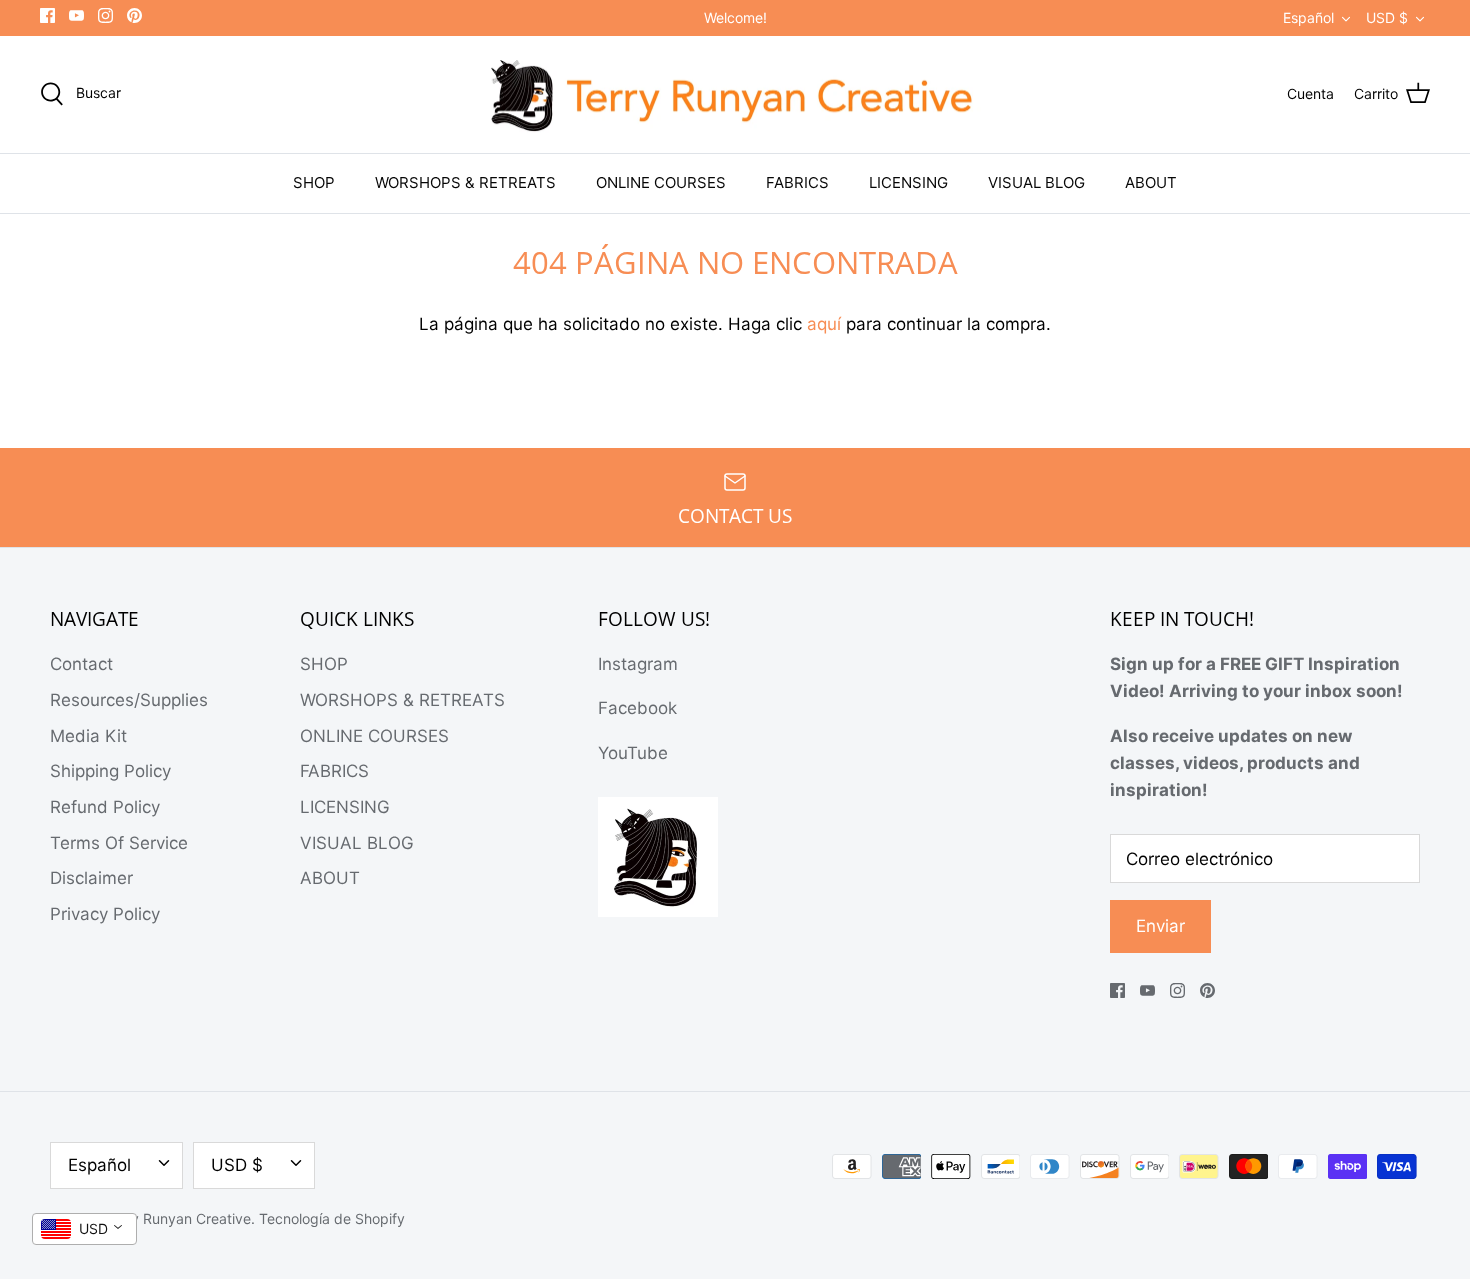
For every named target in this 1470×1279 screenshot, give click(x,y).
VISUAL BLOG (1036, 182)
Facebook (637, 708)
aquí (824, 324)
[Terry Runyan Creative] (735, 95)
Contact (81, 664)
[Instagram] (105, 15)
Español (1308, 17)
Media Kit (88, 736)
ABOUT (1151, 182)
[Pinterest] (134, 15)
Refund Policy (105, 807)
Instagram (638, 664)
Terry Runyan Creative (178, 1218)
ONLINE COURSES (661, 182)
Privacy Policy (105, 914)
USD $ (1387, 17)
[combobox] (84, 1229)
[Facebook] (47, 15)
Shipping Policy (110, 771)
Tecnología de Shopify (332, 1218)
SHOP (314, 182)
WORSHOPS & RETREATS (465, 182)
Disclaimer (91, 878)
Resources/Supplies (129, 700)
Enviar (1160, 926)
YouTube (633, 753)
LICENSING (908, 182)
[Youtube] (76, 15)
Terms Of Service (119, 843)
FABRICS (797, 182)
